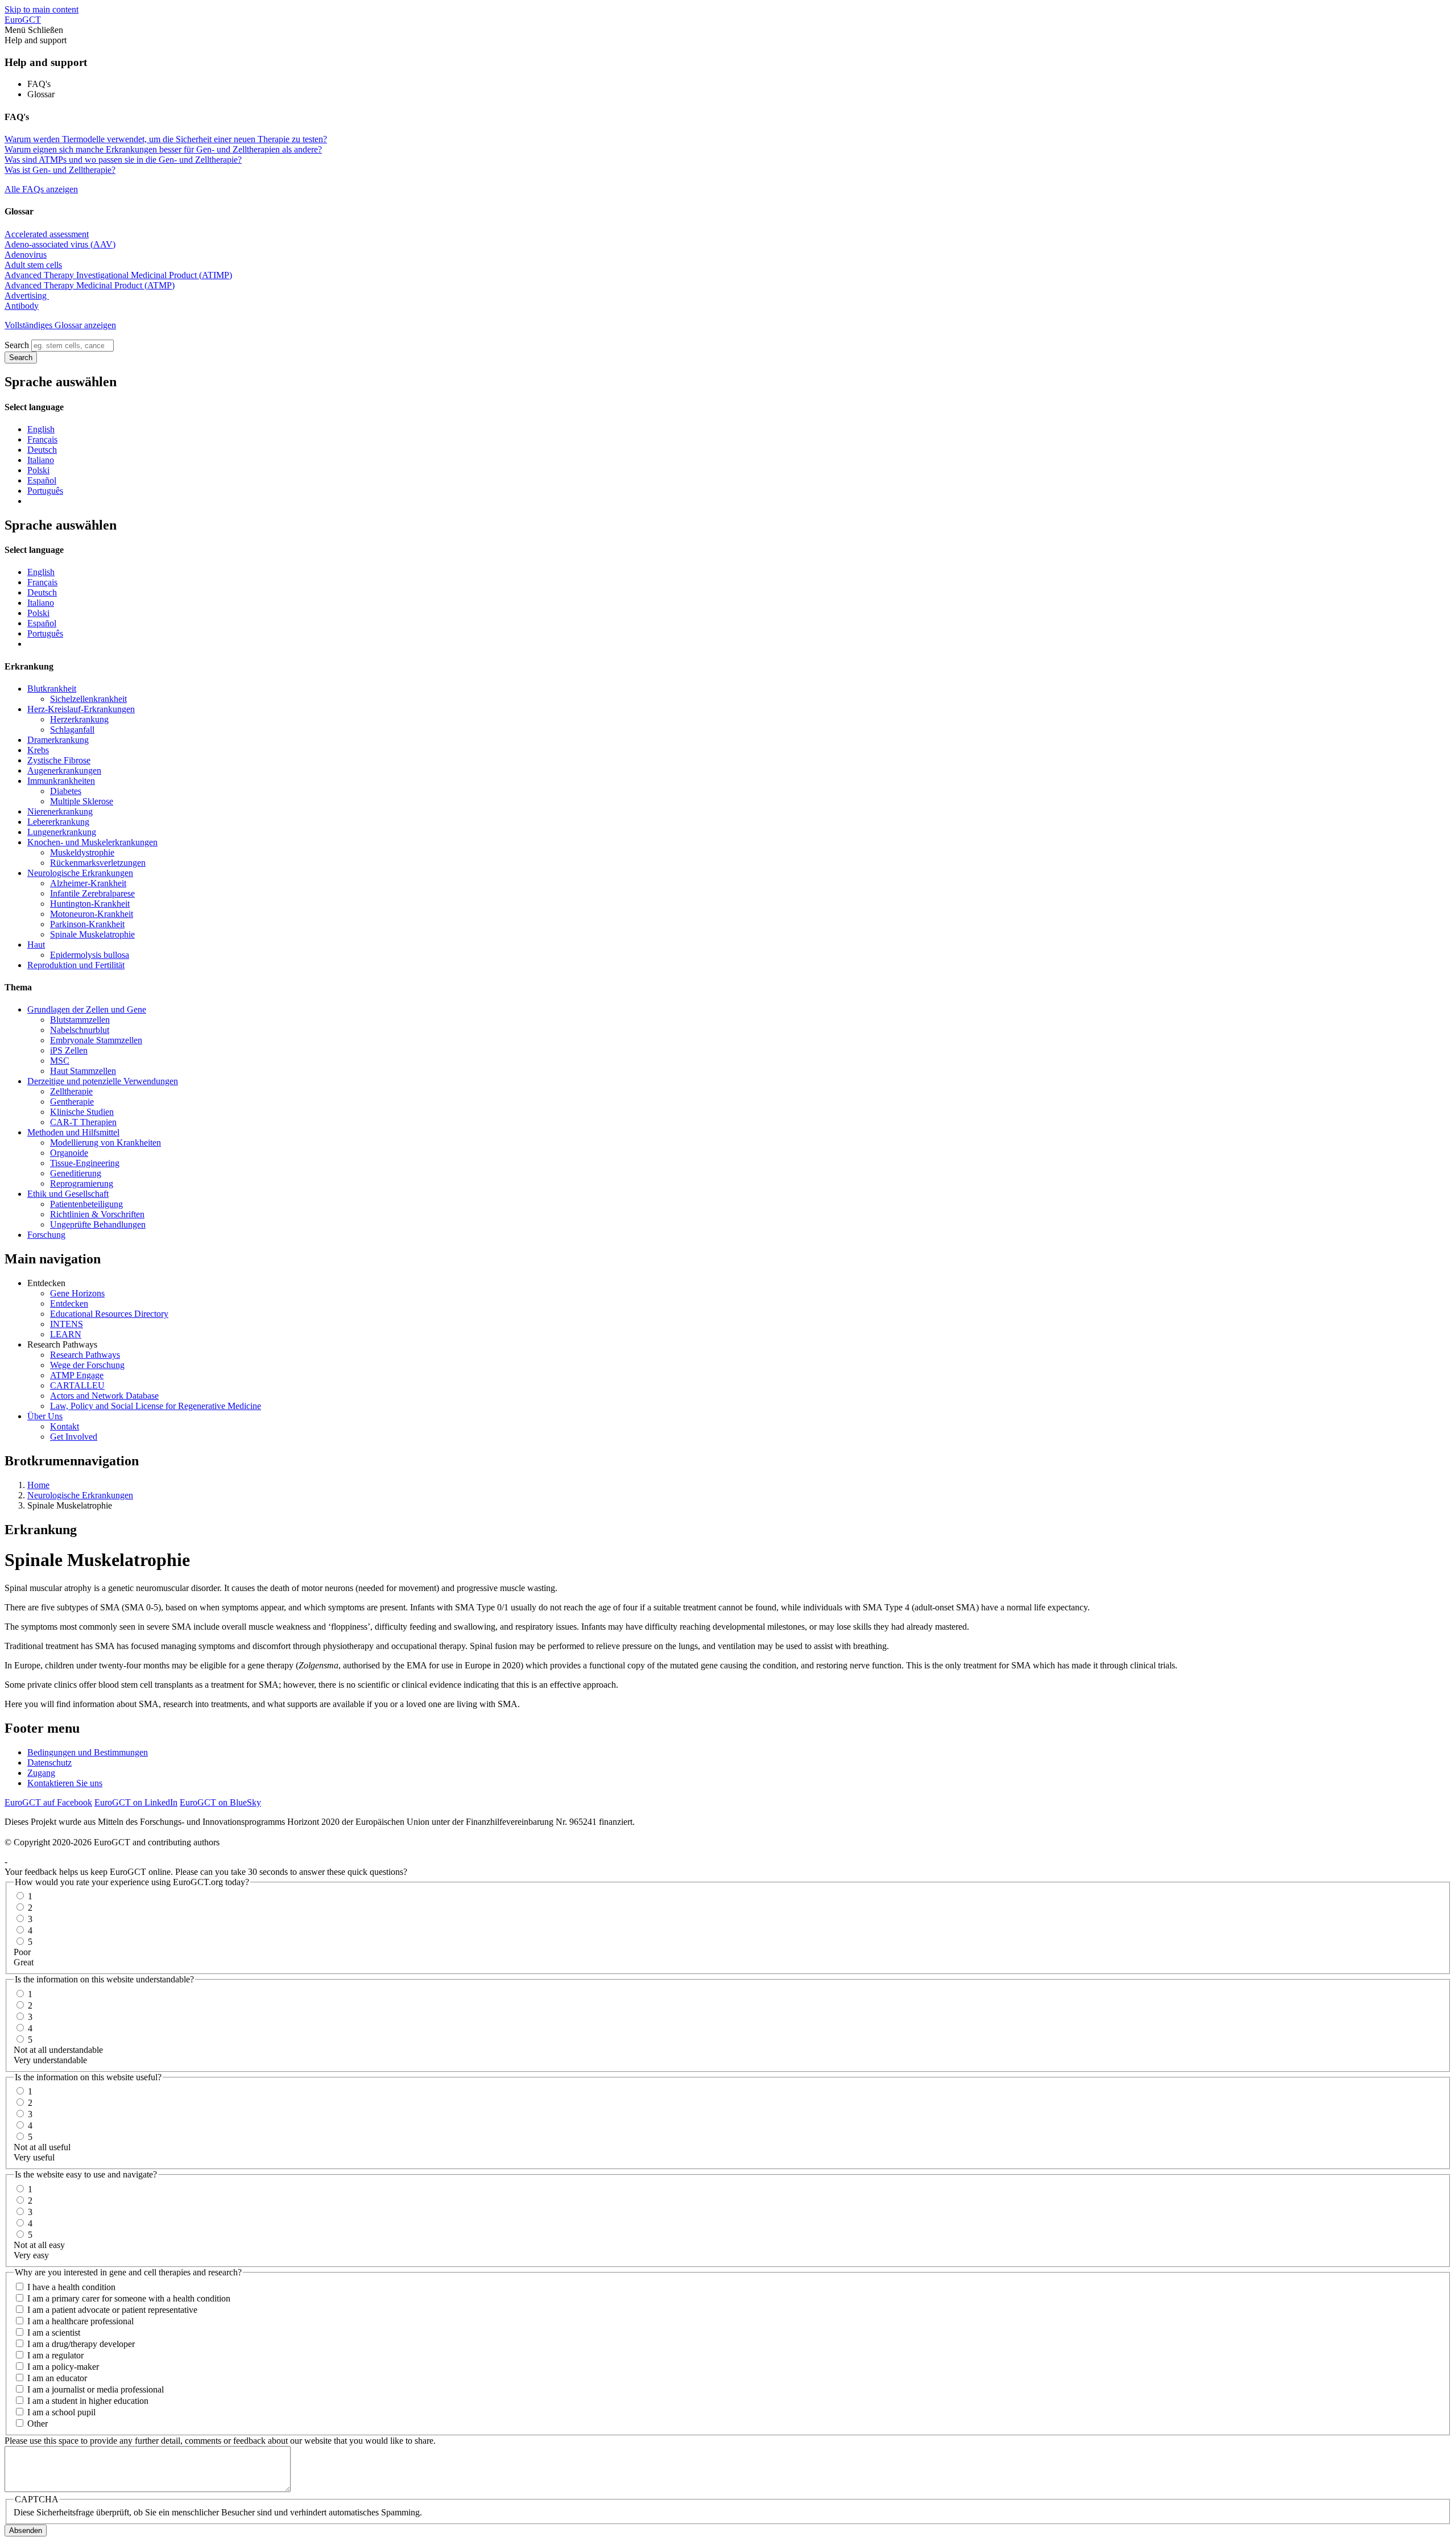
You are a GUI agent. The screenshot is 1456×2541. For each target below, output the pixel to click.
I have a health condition (71, 2287)
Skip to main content (42, 9)
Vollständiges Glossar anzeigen (60, 325)
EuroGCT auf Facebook (48, 1802)
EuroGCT (23, 20)
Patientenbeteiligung (86, 1204)
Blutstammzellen (80, 1020)
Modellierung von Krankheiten (106, 1143)
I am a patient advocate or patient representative (112, 2310)
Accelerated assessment (47, 234)
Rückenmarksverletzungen (98, 863)
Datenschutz (49, 1763)
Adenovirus (26, 255)
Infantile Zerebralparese (92, 893)
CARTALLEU (77, 1385)
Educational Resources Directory (109, 1314)
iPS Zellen (69, 1050)
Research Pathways (85, 1355)
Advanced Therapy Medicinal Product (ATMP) (90, 285)
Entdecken (69, 1303)
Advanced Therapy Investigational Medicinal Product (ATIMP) (118, 275)
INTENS (67, 1324)
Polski (38, 470)
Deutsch (42, 450)
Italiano (41, 460)
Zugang (41, 1773)
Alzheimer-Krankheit (88, 883)
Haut (36, 945)
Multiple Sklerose (82, 801)
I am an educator (57, 2378)
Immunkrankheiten (61, 781)
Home (38, 1485)
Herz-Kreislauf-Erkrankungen (81, 709)
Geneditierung (76, 1173)
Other (38, 2424)
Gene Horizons (77, 1293)
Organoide (69, 1153)
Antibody (22, 306)
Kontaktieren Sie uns (65, 1783)
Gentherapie (72, 1102)
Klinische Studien (82, 1112)
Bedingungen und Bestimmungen (88, 1752)
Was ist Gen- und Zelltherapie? (60, 170)
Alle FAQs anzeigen (41, 189)
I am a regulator (55, 2355)
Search (17, 345)
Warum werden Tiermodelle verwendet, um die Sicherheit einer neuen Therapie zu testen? (166, 139)
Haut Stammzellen (83, 1071)
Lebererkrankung (58, 822)
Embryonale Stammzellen (96, 1040)
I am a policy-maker (63, 2367)
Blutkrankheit (52, 689)
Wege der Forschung (87, 1365)
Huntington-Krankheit (90, 904)
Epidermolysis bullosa (90, 955)
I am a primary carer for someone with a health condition (129, 2298)
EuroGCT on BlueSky (220, 1802)
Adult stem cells (33, 265)
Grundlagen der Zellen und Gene (87, 1009)
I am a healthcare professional (80, 2321)
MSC (60, 1061)
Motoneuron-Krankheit (92, 914)
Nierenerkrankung (60, 811)
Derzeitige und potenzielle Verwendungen (103, 1081)
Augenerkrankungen (64, 770)
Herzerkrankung (79, 719)
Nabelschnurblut (80, 1030)
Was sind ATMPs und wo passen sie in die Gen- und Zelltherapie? (123, 160)
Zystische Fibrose (59, 760)
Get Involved (74, 1437)
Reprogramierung (82, 1183)
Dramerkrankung (58, 740)
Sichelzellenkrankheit (88, 699)
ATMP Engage (77, 1375)
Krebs (38, 750)
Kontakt (65, 1426)
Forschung (46, 1235)
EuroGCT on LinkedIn (136, 1802)
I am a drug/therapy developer (81, 2344)
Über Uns (45, 1416)
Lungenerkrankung (62, 832)
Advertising (27, 296)
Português (45, 491)
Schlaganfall (72, 730)
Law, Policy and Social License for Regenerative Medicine (156, 1406)
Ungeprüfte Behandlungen (98, 1224)
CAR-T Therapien (83, 1122)
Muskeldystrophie (82, 852)
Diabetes (66, 791)
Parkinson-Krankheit (87, 924)
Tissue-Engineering (85, 1163)
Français (42, 439)
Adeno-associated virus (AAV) (60, 244)
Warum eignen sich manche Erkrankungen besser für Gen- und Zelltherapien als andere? (163, 149)
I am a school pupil (61, 2412)
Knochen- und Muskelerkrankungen (92, 842)
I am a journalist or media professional (96, 2389)
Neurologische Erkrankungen (80, 873)
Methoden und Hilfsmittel (73, 1132)
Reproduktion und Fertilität (76, 965)
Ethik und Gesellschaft (68, 1194)
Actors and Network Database (104, 1396)
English (41, 429)
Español (42, 480)
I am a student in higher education (88, 2401)
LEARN (66, 1334)
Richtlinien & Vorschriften (97, 1214)
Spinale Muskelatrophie (92, 934)
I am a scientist (54, 2333)
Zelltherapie (71, 1091)
